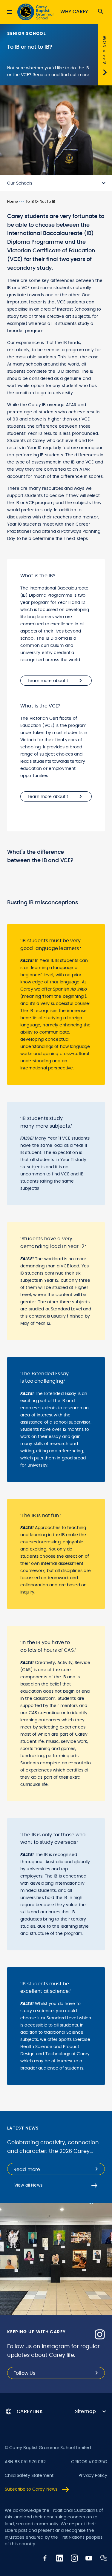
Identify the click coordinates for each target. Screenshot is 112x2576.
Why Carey (74, 12)
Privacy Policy (93, 2476)
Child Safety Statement (29, 2476)
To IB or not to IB (40, 202)
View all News (28, 2185)
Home (12, 202)
